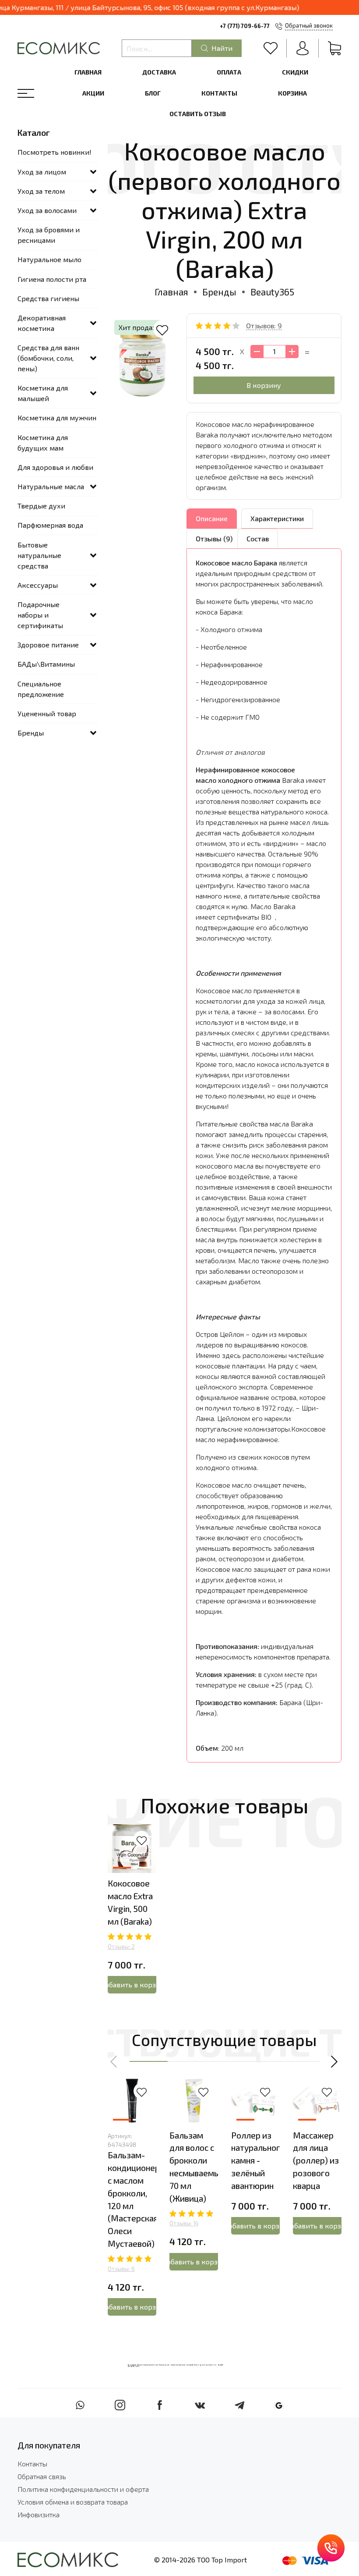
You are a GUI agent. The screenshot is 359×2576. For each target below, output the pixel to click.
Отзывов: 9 (264, 325)
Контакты (219, 93)
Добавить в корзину (132, 1984)
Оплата (229, 72)
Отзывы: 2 (121, 1947)
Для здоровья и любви (55, 467)
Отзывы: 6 (121, 2269)
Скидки (295, 72)
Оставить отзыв (198, 114)
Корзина (292, 93)
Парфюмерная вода (50, 525)
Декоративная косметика (42, 323)
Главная (88, 72)
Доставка (159, 72)
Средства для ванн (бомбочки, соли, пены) (48, 358)
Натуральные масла (51, 486)
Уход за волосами (47, 210)
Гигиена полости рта (52, 279)
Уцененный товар (47, 713)
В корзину (264, 385)
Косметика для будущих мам (43, 442)
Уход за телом (41, 191)
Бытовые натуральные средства (39, 555)
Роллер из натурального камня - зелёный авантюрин (258, 2160)
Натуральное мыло (49, 259)
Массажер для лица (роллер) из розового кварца (316, 2160)
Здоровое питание (48, 645)
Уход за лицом (42, 172)
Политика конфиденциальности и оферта (83, 2489)
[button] (114, 2061)
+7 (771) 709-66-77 (245, 26)
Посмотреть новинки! (55, 152)
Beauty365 (272, 292)
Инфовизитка (39, 2514)
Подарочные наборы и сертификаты (40, 615)
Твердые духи (41, 506)
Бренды (219, 292)
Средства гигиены (48, 298)
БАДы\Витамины (46, 664)
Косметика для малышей (43, 393)
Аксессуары (38, 585)
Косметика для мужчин (57, 417)
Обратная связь (42, 2476)
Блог (153, 93)
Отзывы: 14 (184, 2223)
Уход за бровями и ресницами (49, 235)
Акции (93, 93)
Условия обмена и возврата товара (73, 2502)
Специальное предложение (41, 689)
